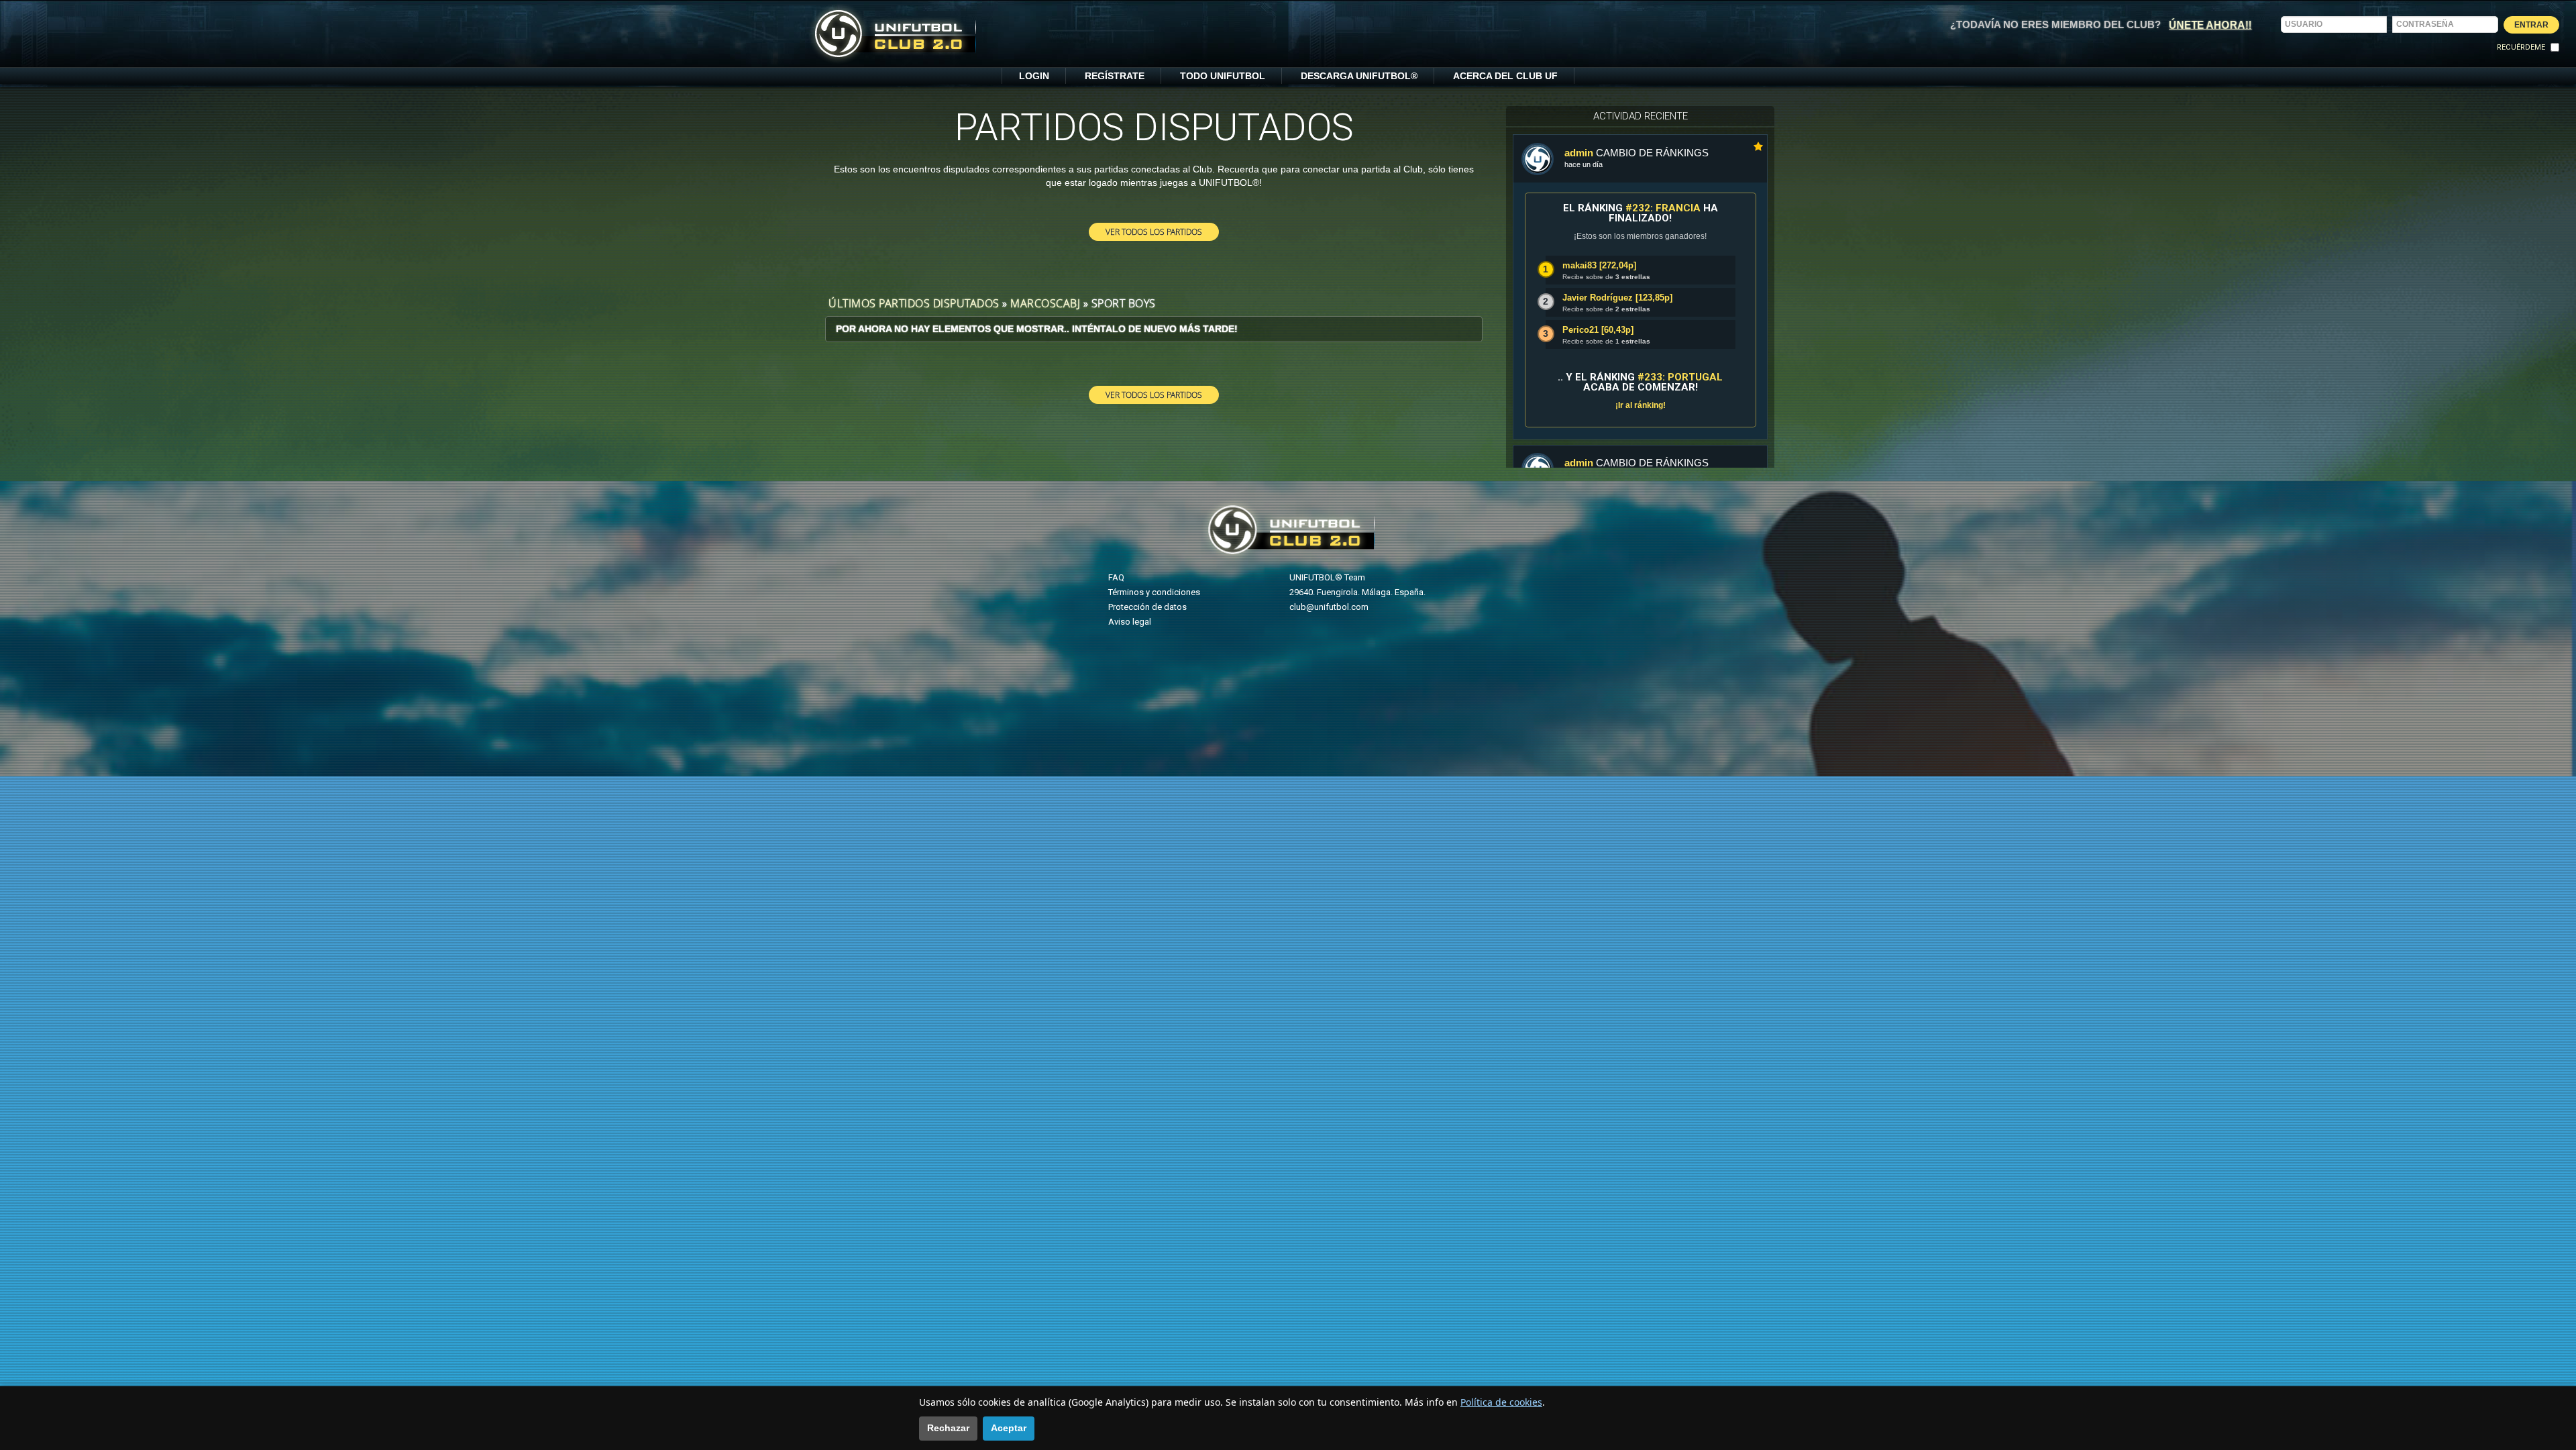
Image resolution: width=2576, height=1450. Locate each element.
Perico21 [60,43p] (1598, 330)
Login (1034, 76)
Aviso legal (1130, 622)
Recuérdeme (2521, 47)
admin (1579, 153)
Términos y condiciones (1154, 592)
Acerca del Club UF (1505, 76)
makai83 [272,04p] (1599, 265)
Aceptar (1009, 1428)
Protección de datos (1147, 607)
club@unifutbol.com (1329, 607)
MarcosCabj (1045, 303)
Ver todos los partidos (1154, 231)
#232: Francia (1663, 208)
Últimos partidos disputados (914, 303)
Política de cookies (1501, 1402)
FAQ (1116, 577)
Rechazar (948, 1428)
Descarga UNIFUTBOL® (1359, 76)
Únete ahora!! (2210, 24)
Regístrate (1115, 76)
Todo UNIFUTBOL (1223, 76)
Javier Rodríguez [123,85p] (1617, 298)
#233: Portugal (1680, 377)
